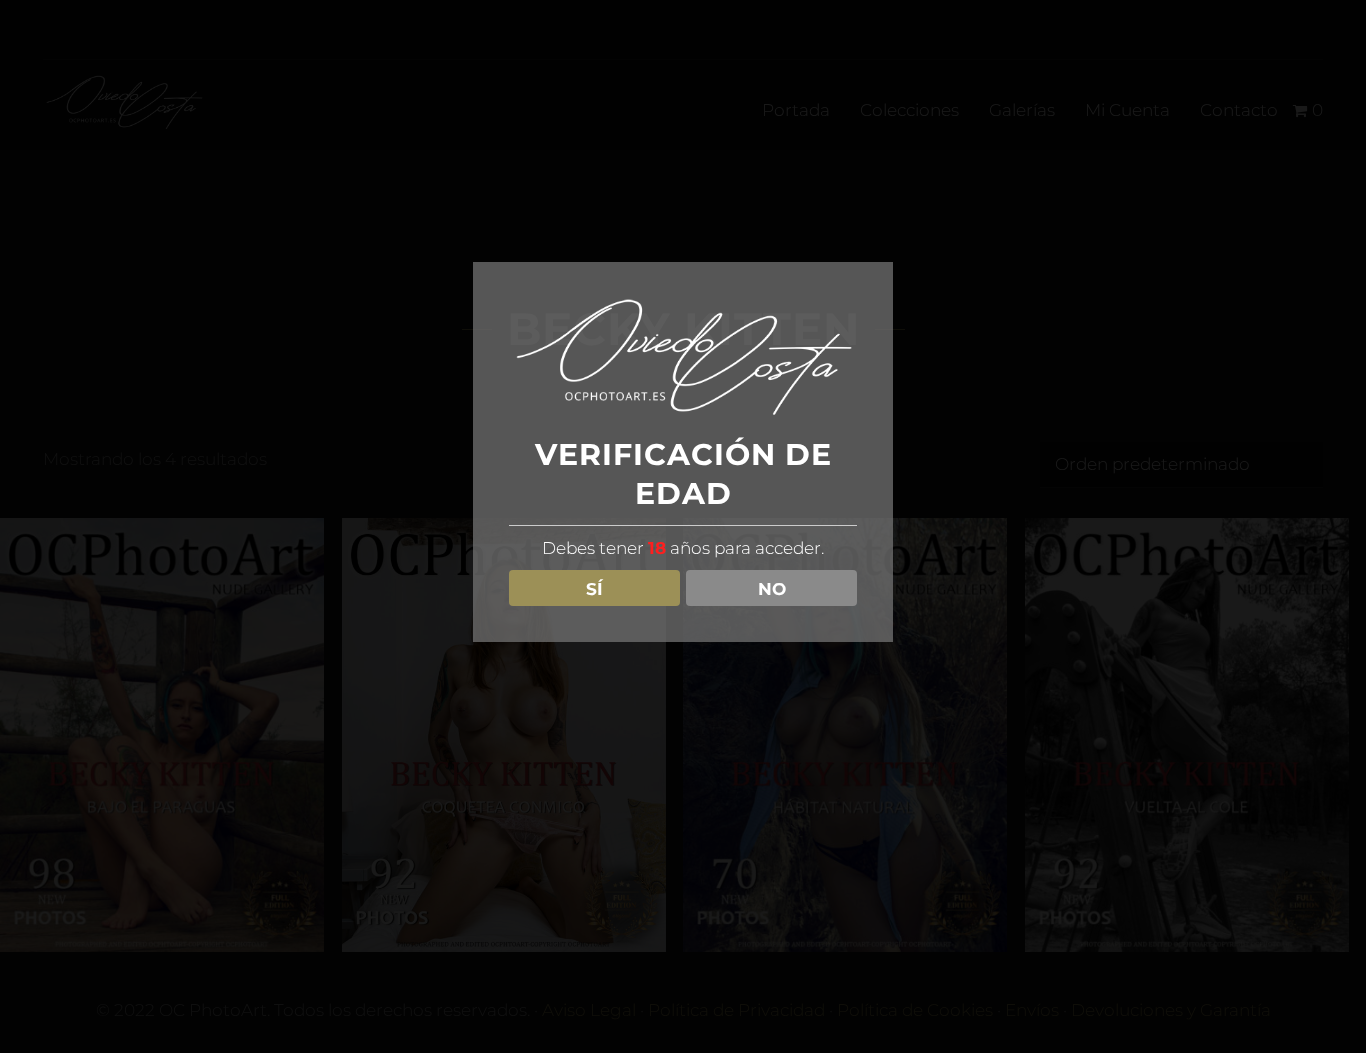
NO (772, 588)
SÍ (594, 588)
